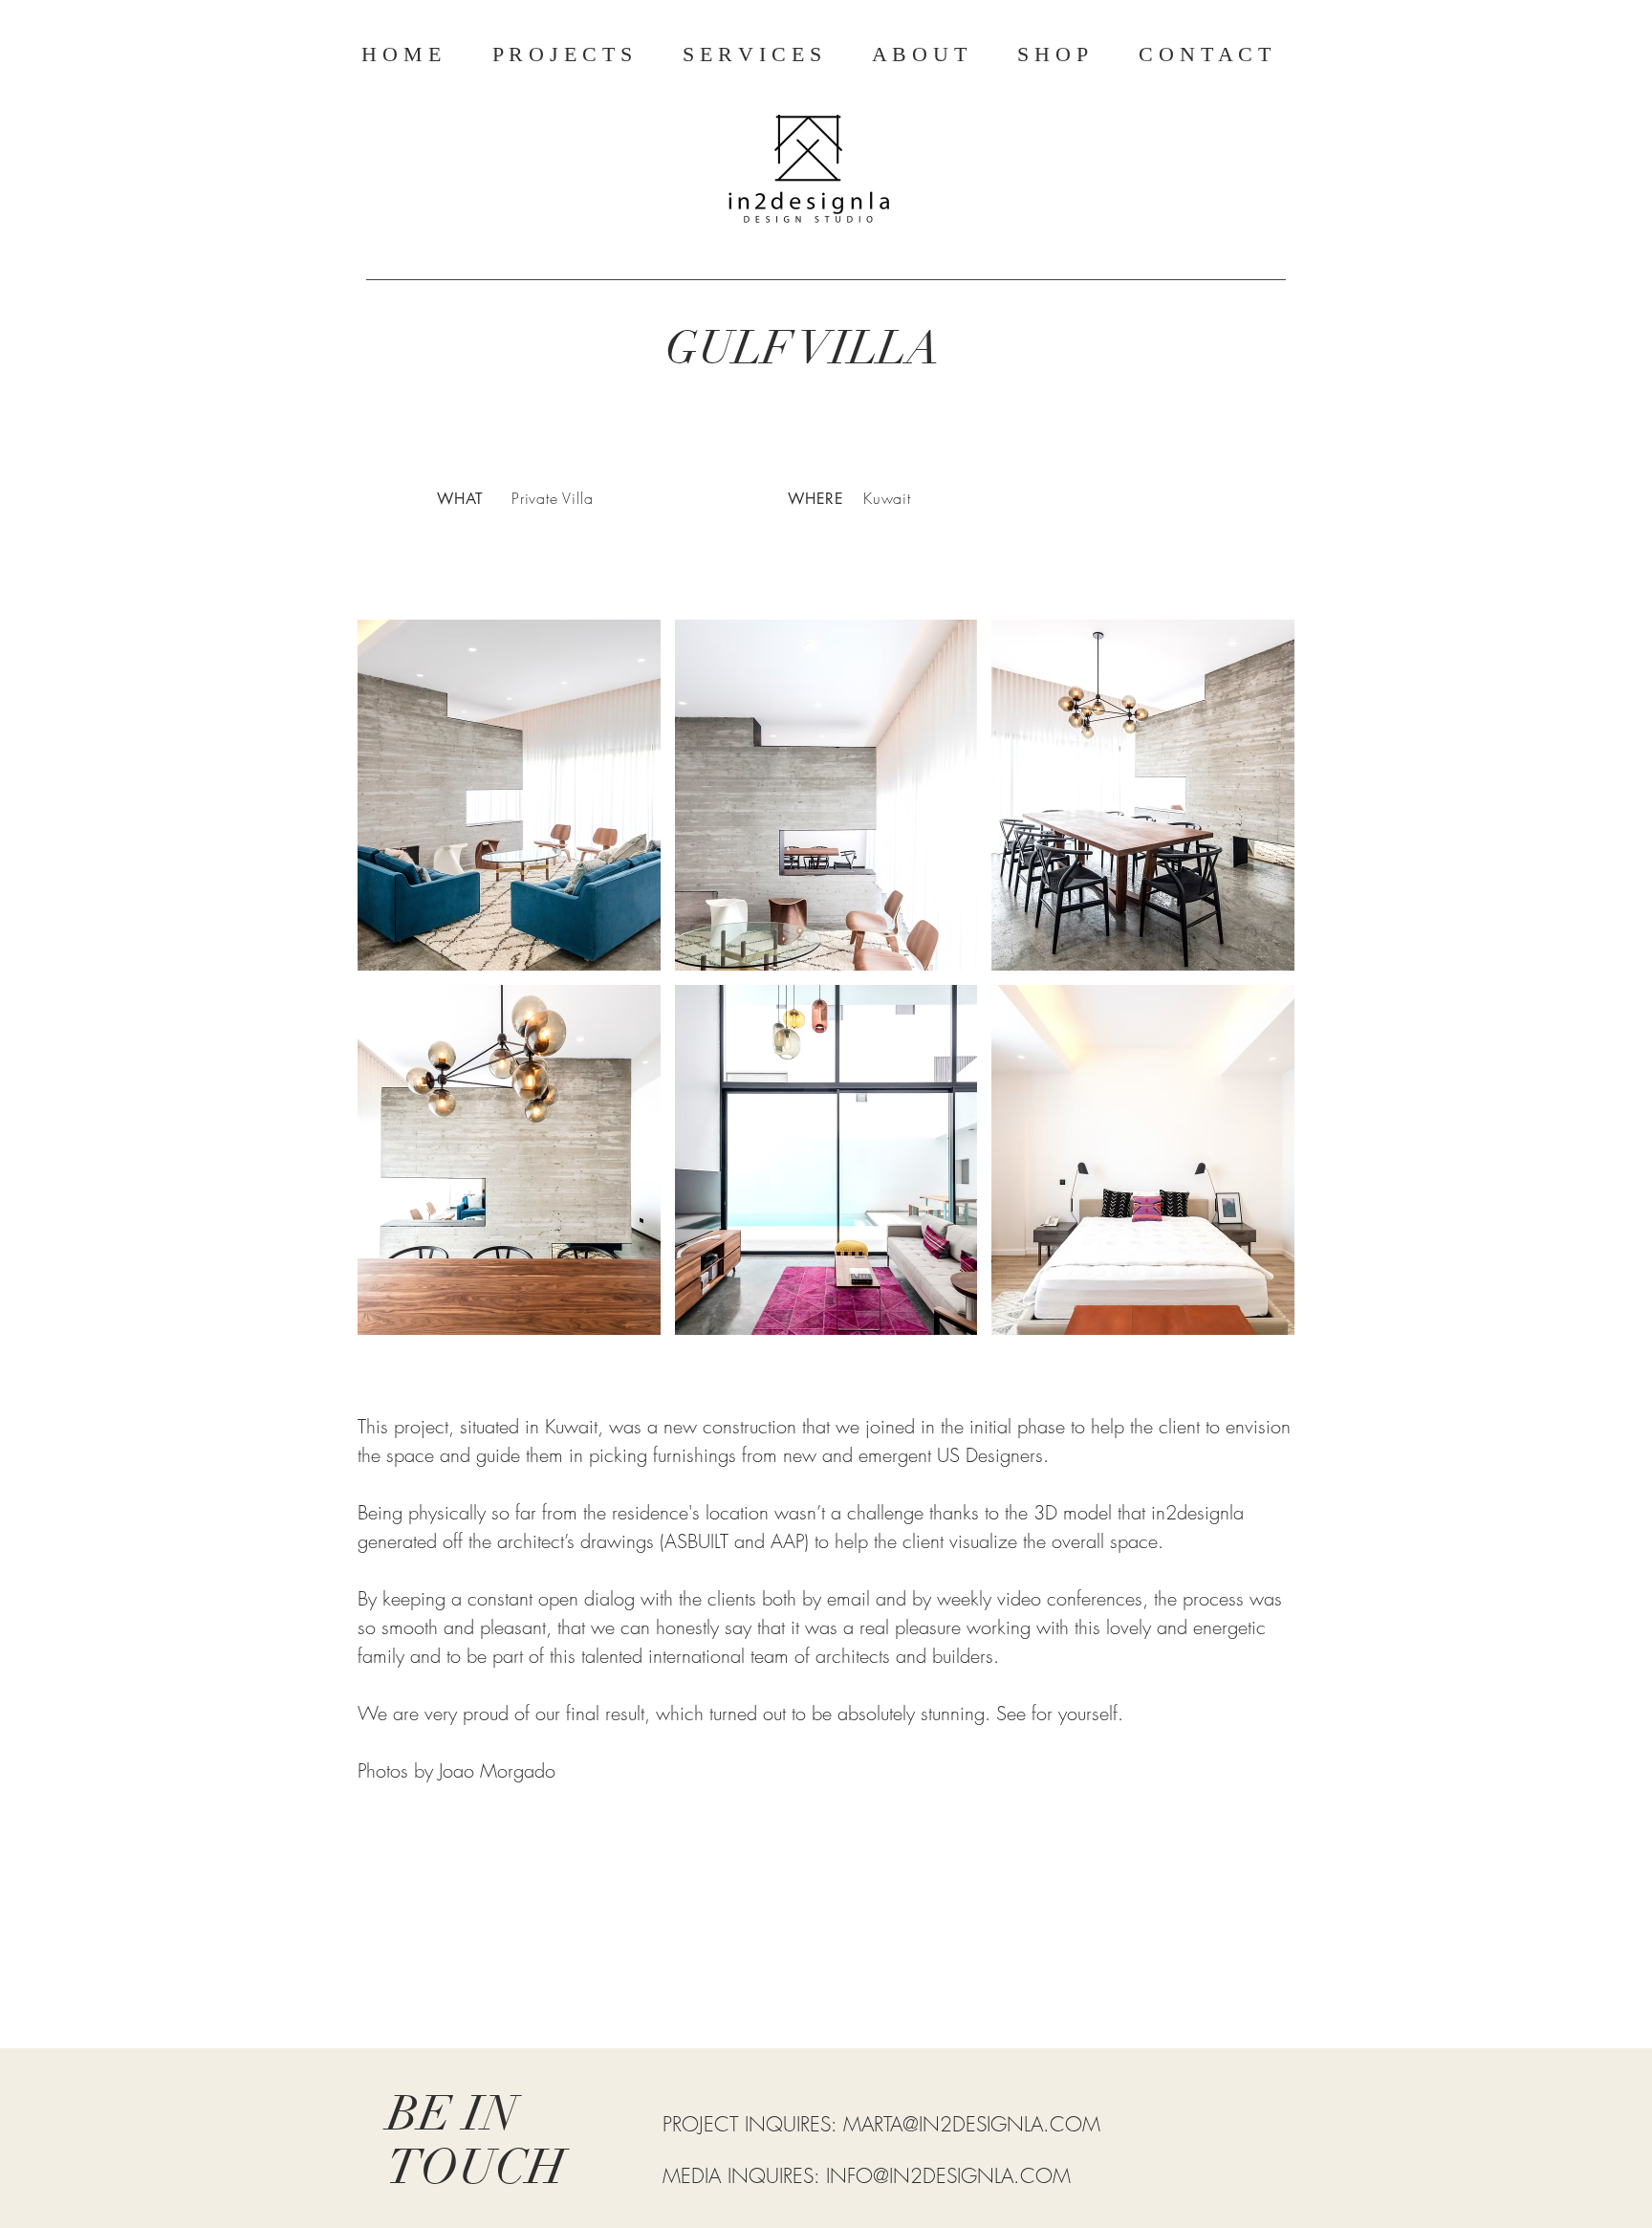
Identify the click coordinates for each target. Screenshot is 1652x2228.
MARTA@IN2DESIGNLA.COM (972, 2124)
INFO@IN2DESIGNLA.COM (948, 2176)
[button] (509, 795)
